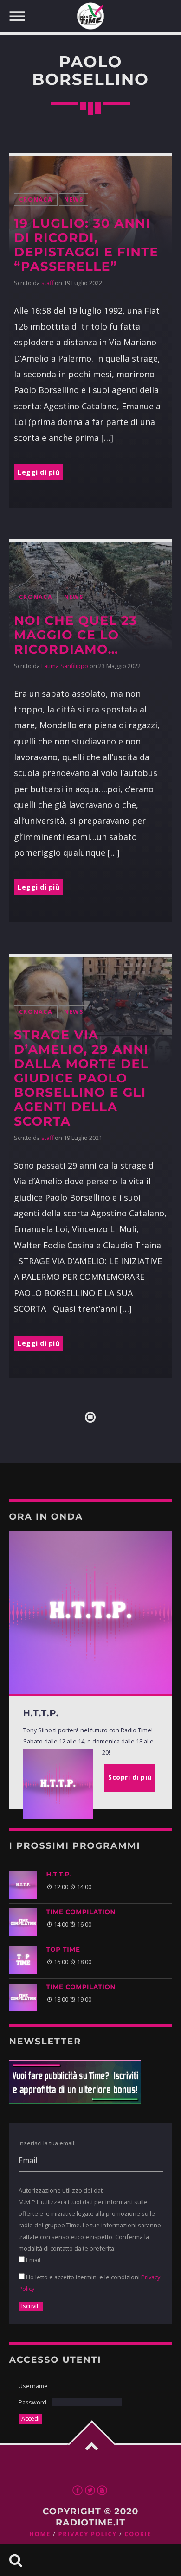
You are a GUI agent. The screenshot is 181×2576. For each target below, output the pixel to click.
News (74, 200)
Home (40, 2534)
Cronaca (36, 200)
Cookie (138, 2534)
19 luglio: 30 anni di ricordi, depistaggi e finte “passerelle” (86, 245)
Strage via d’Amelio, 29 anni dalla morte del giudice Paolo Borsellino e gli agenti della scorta (81, 1078)
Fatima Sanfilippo (65, 666)
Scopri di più (130, 1777)
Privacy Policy (87, 2534)
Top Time (63, 1950)
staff (47, 283)
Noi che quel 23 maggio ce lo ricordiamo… (75, 635)
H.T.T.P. (59, 1875)
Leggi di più (39, 472)
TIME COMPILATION (81, 1912)
